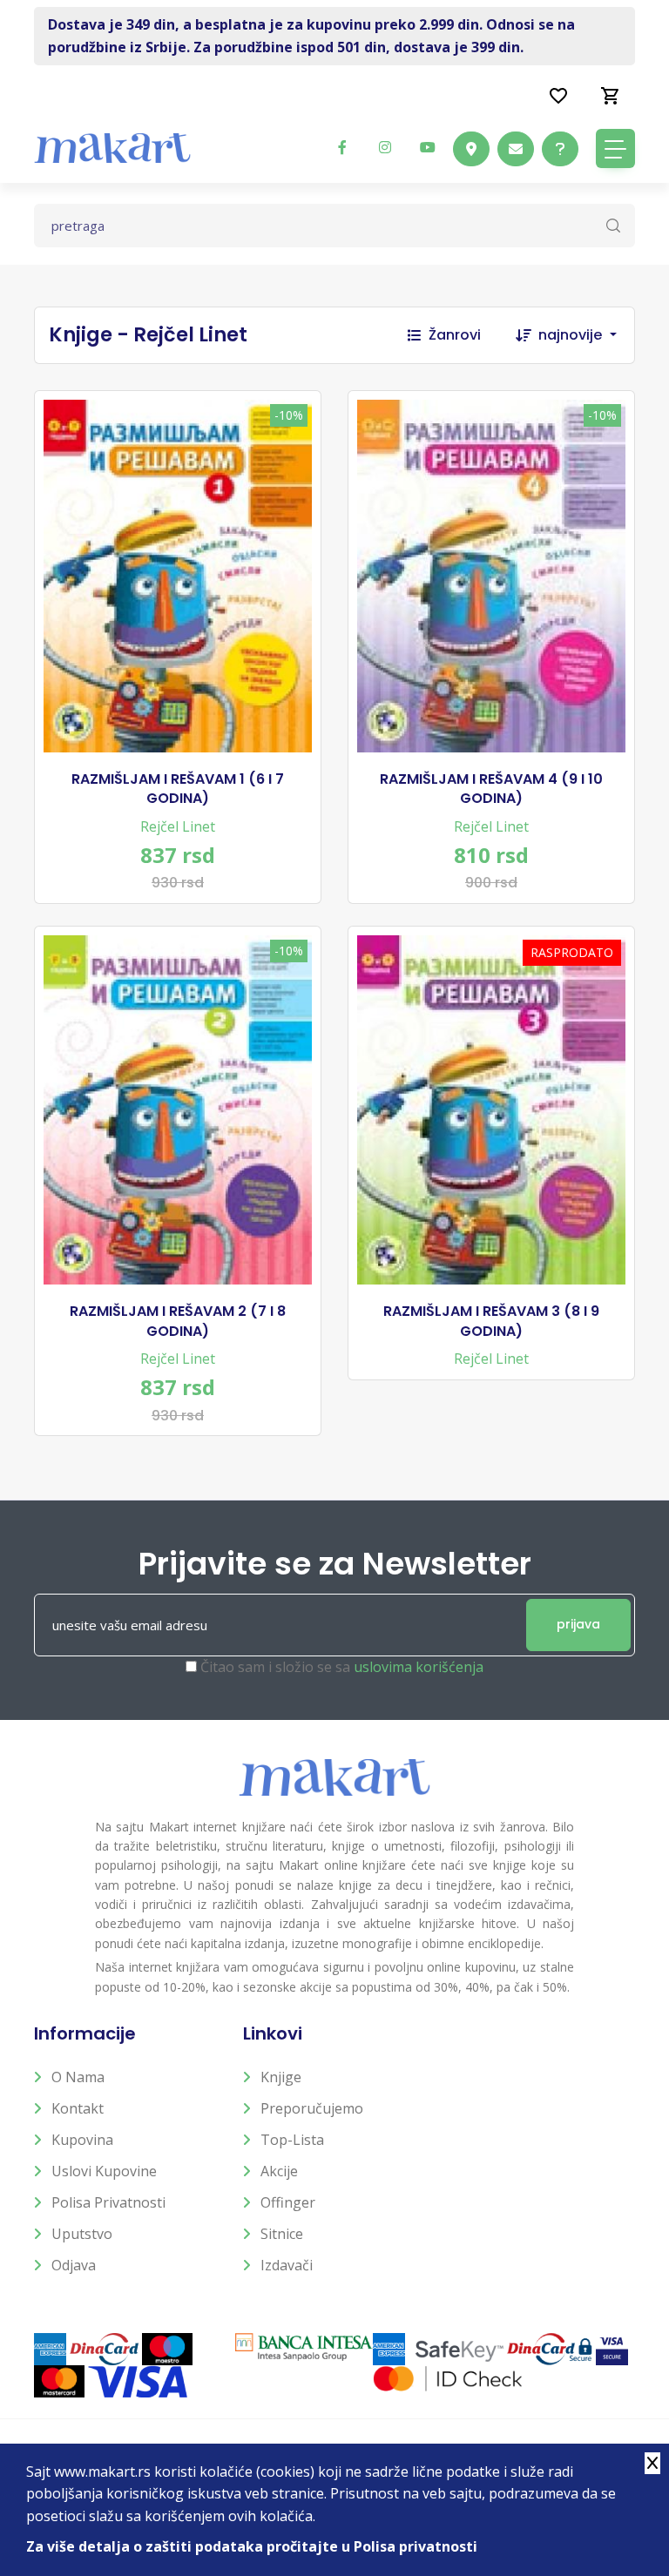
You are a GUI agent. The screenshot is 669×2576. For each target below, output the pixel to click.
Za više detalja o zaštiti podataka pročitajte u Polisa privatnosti (252, 2546)
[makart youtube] (428, 147)
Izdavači (287, 2265)
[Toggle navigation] (615, 148)
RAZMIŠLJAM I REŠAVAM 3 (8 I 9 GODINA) (491, 1321)
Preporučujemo (312, 2108)
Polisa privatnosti (108, 2202)
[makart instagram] (385, 147)
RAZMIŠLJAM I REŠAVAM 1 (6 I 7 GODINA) (178, 789)
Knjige (281, 2077)
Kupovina (82, 2140)
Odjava (74, 2265)
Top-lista (292, 2140)
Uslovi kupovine (104, 2171)
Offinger (288, 2202)
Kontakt (78, 2108)
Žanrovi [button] (455, 335)
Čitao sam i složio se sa (342, 1667)
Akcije (279, 2171)
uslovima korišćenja (419, 1667)
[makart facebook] (342, 147)
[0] (611, 95)
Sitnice (282, 2234)
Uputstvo (82, 2234)
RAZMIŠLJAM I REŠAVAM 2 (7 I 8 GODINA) (178, 1321)
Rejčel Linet (178, 826)
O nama (78, 2077)
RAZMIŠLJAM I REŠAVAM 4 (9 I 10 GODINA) (491, 789)
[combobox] (586, 335)
